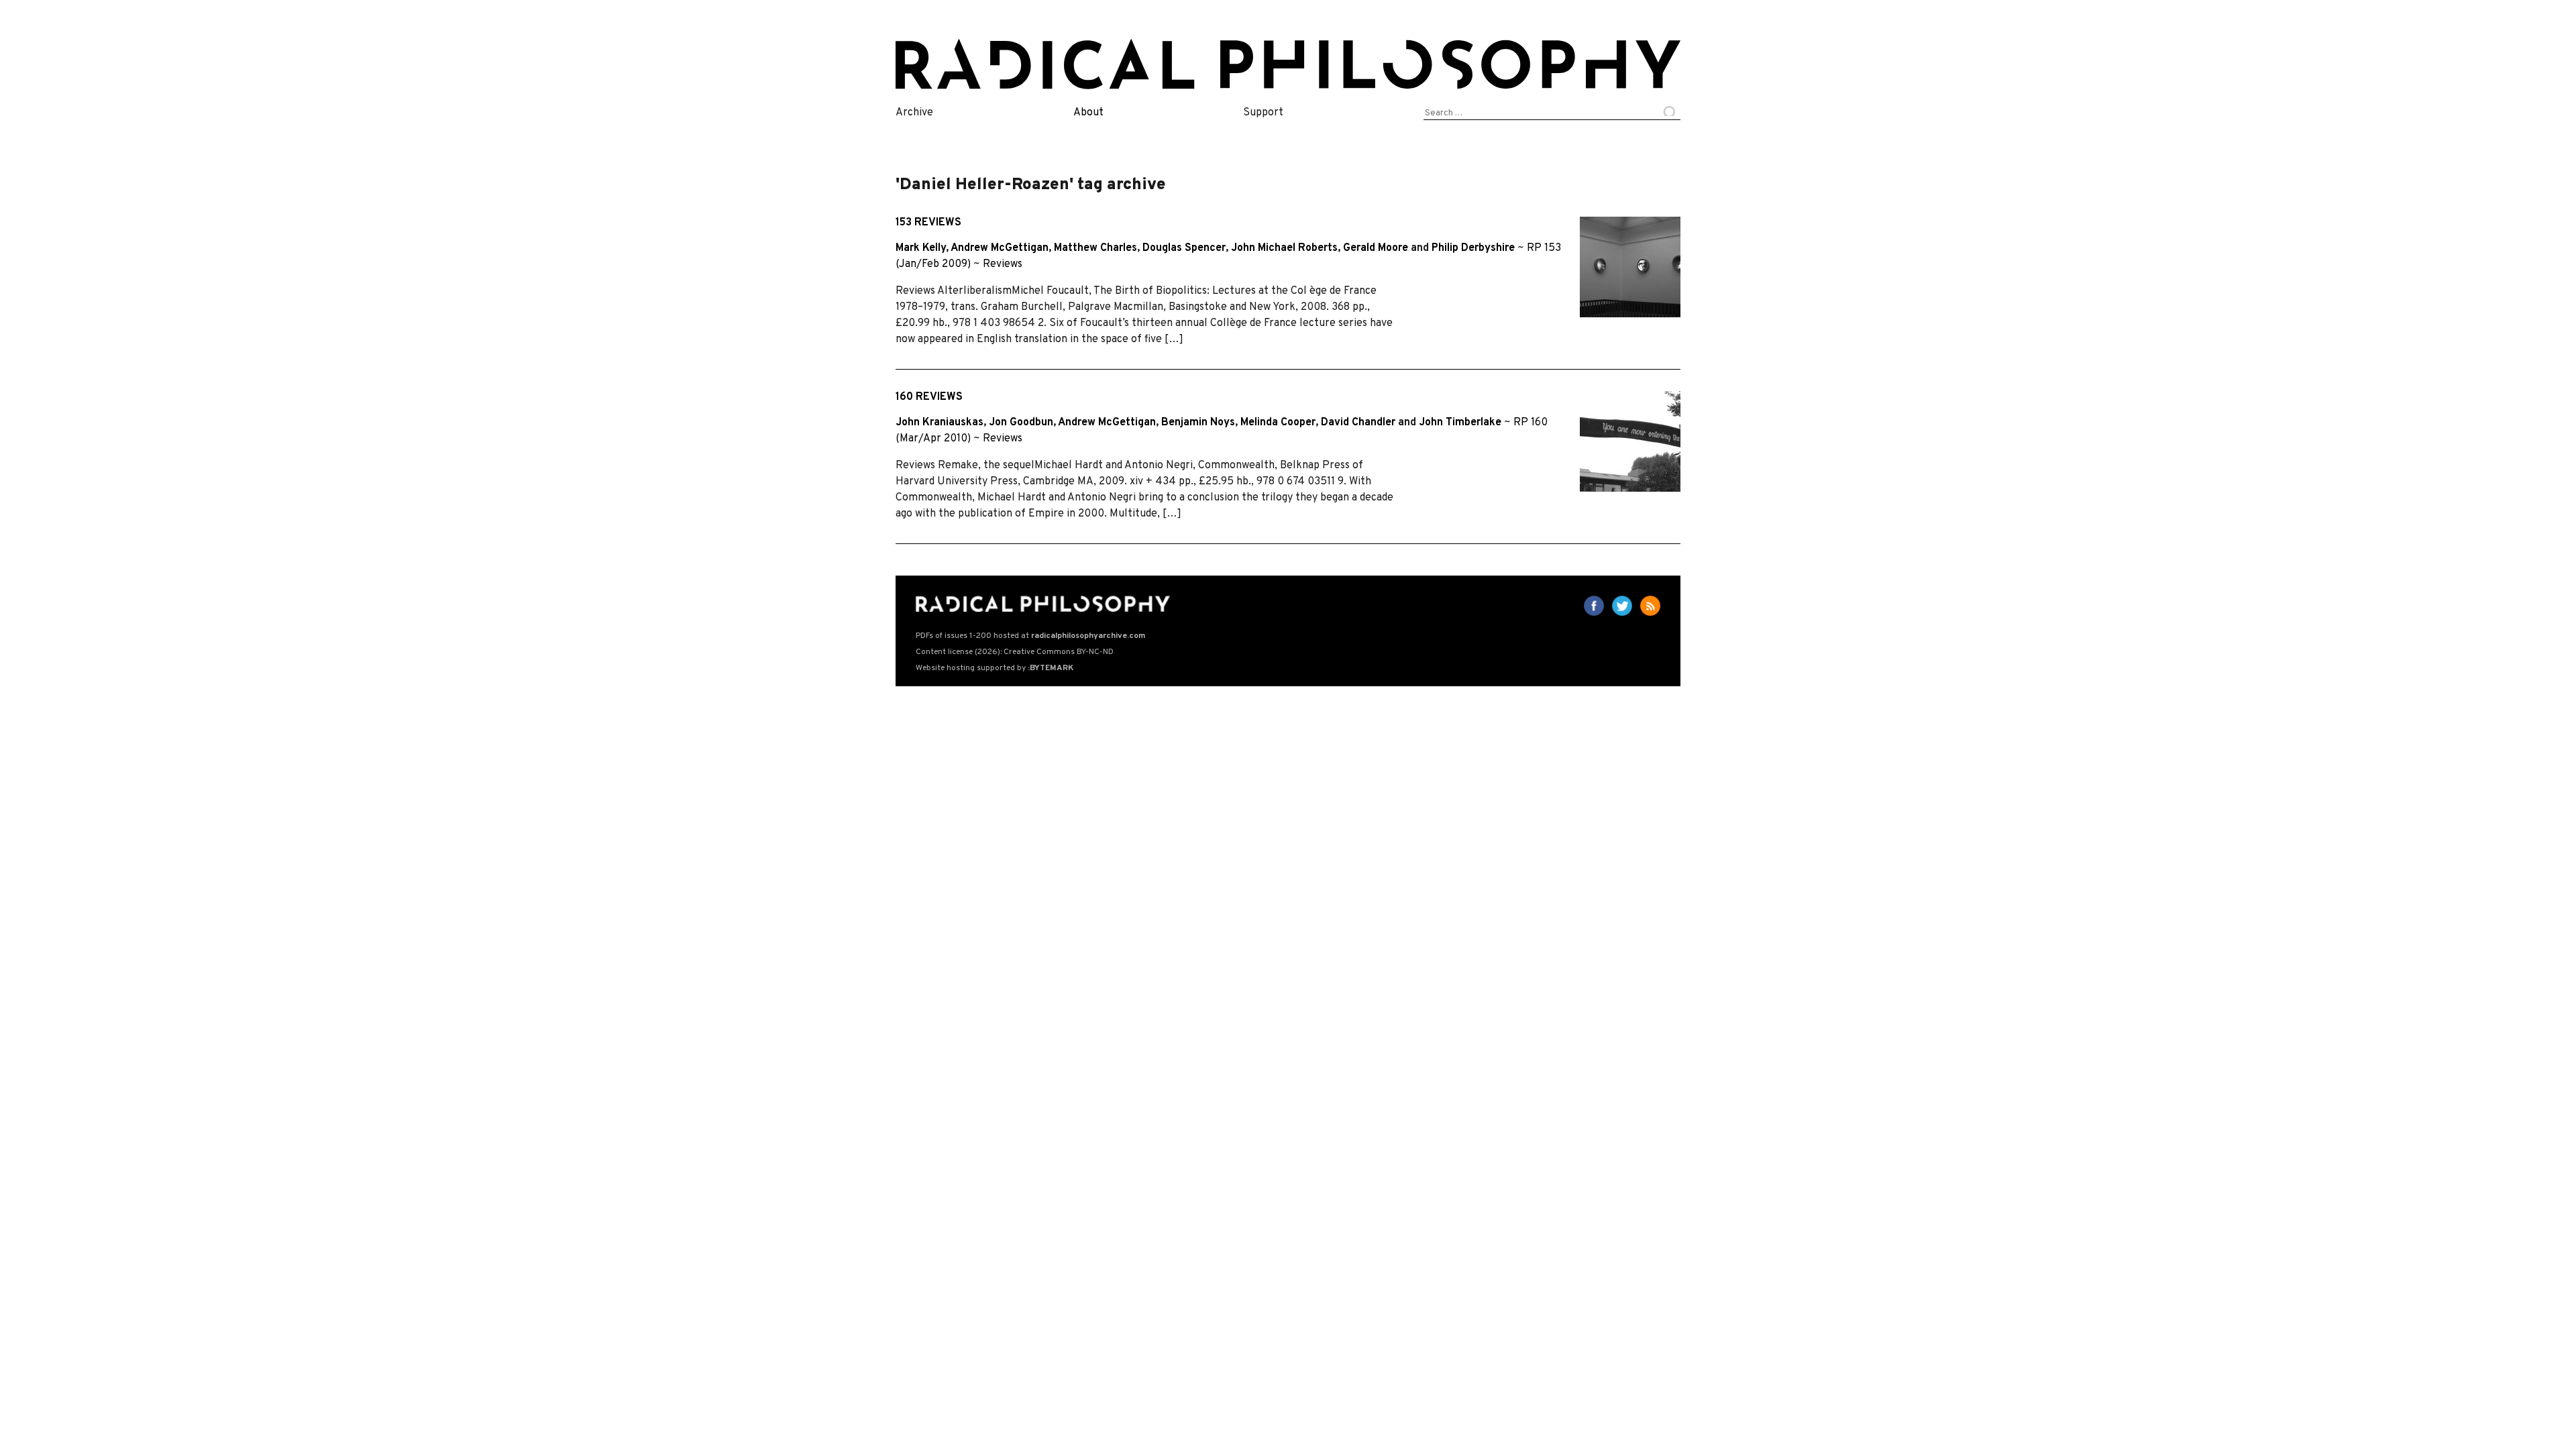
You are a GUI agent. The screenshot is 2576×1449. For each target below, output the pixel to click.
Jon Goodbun (1021, 423)
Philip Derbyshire (1473, 248)
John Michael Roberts (1284, 248)
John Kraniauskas (940, 423)
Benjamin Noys (1198, 423)
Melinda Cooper (1278, 423)
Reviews (1003, 264)
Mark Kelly (921, 248)
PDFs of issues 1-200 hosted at (1030, 636)
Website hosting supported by (995, 668)
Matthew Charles (1095, 248)
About (1088, 113)
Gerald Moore (1376, 248)
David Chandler (1358, 423)
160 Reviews (929, 397)
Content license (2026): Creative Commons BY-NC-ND (1015, 652)
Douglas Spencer (1184, 248)
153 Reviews (928, 223)
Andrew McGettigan (1000, 248)
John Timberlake (1460, 423)
